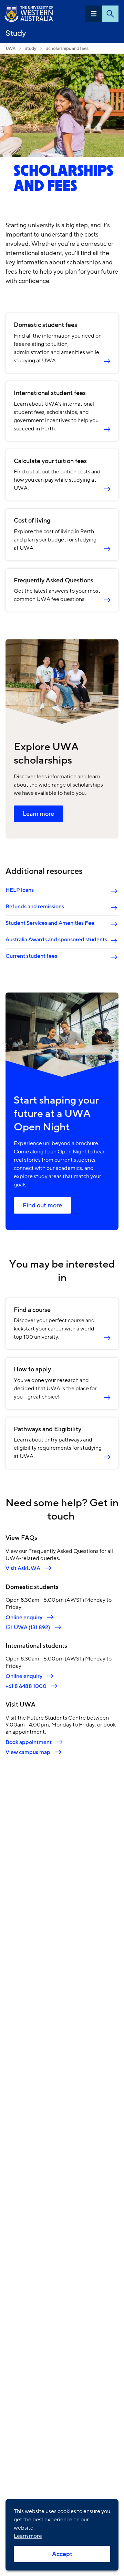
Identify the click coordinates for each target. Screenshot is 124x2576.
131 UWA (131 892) (28, 1627)
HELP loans (20, 890)
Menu (94, 14)
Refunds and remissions (35, 907)
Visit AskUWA (23, 1568)
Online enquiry (24, 1617)
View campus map (28, 1752)
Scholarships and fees (67, 48)
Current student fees (31, 956)
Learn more (38, 814)
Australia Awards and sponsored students (56, 940)
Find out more (42, 1205)
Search (110, 14)
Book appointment (29, 1742)
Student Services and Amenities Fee (50, 923)
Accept (62, 2554)
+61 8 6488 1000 (26, 1686)
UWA (11, 48)
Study (16, 33)
